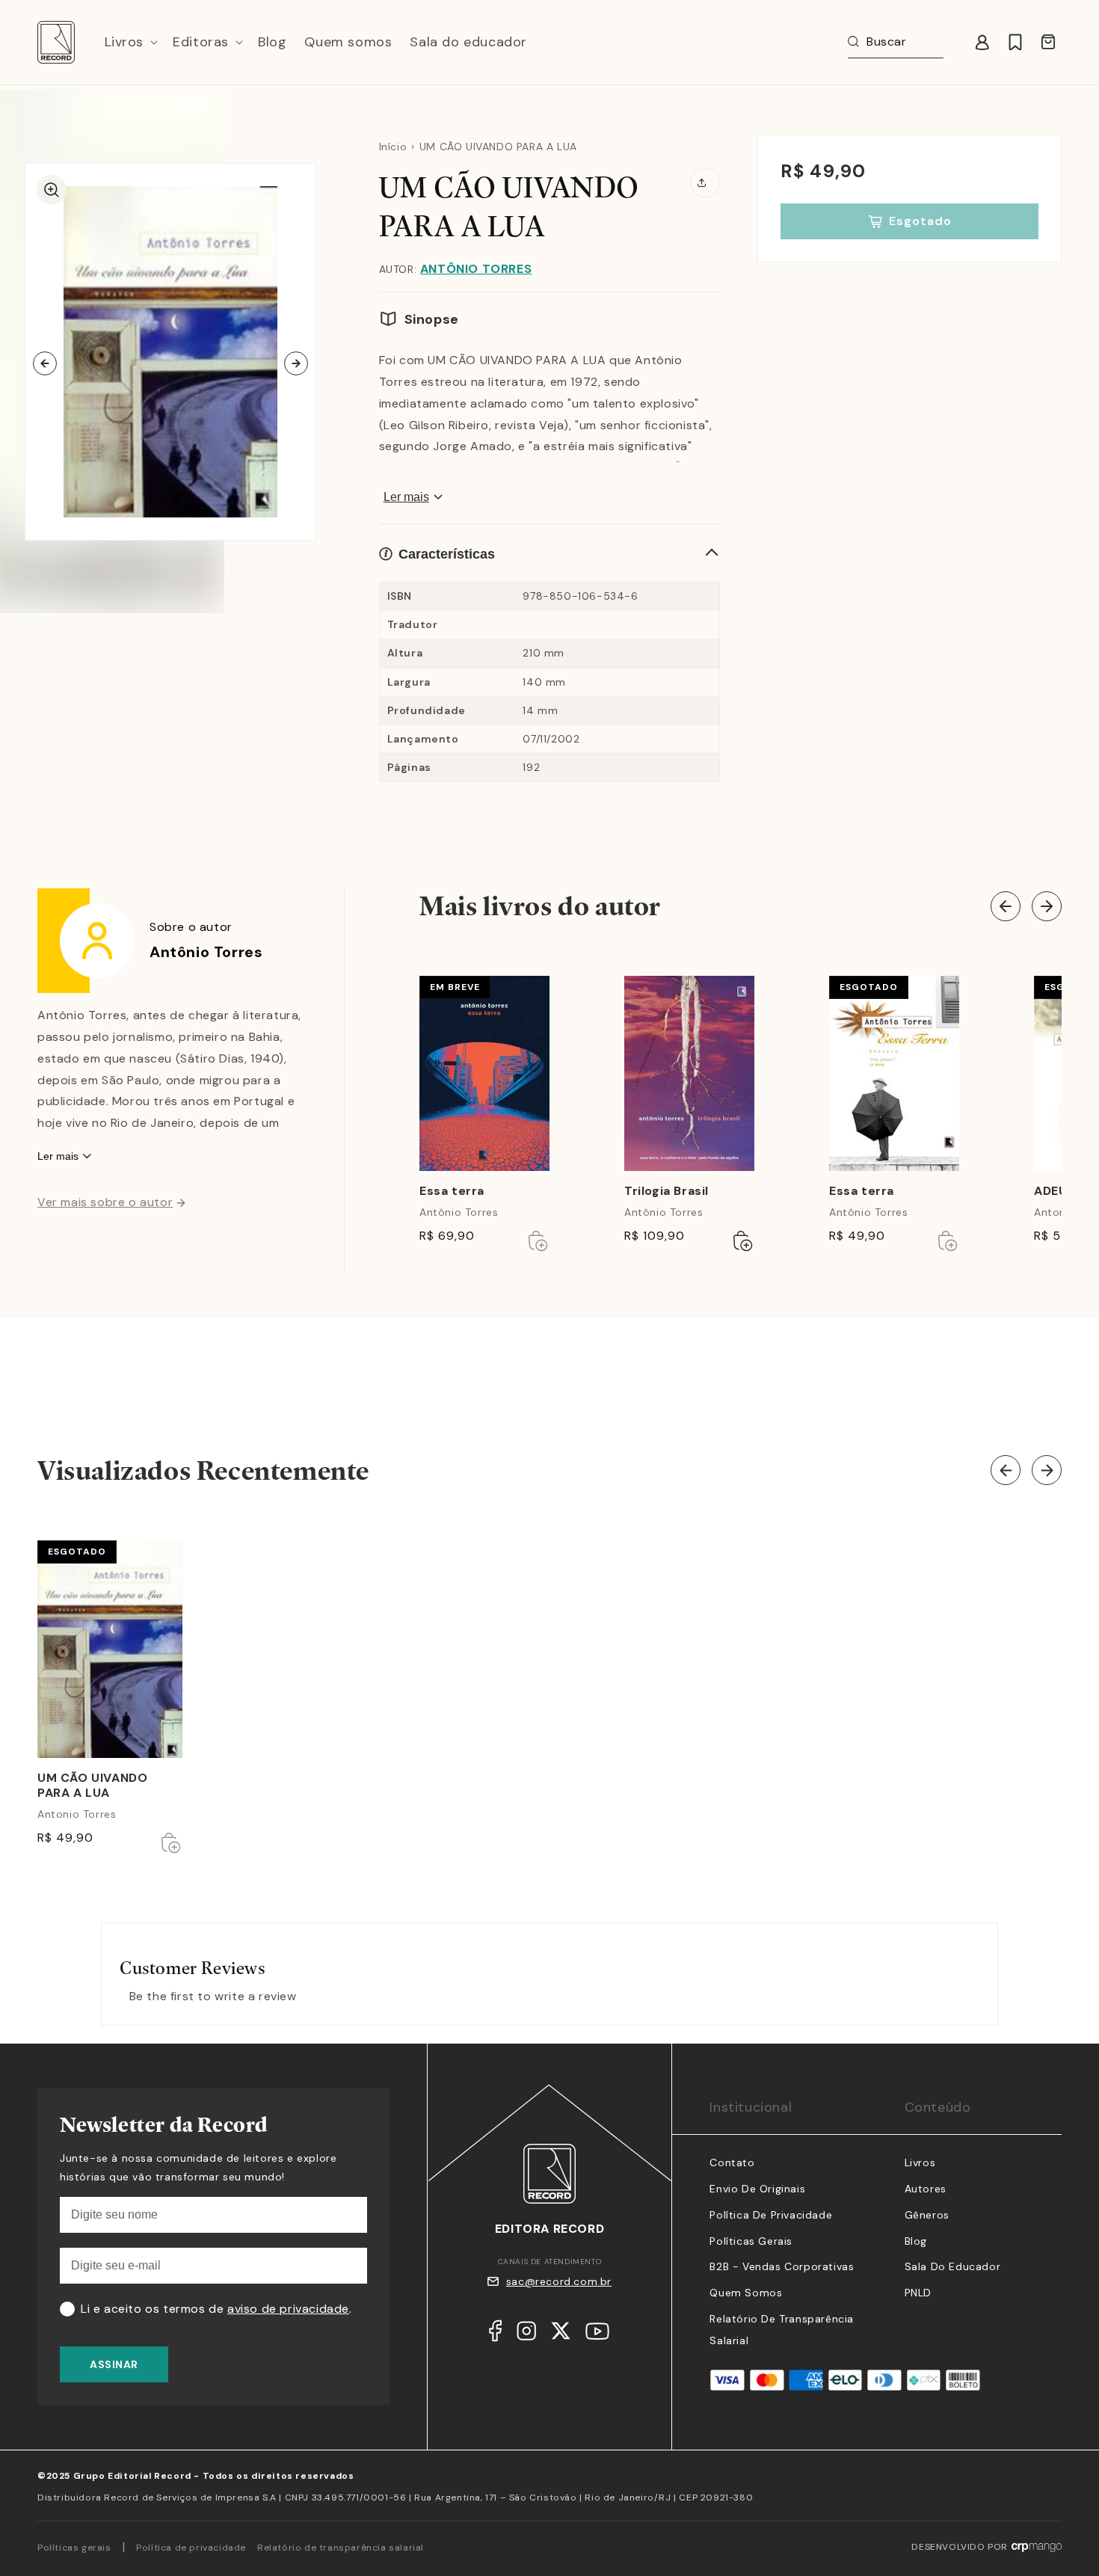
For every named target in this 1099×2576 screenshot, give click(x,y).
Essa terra (452, 1191)
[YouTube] (597, 2335)
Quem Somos (746, 2293)
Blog (916, 2241)
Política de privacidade (191, 2548)
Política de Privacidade (771, 2215)
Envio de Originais (757, 2189)
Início (393, 147)
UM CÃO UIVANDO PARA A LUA (92, 1786)
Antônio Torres (476, 269)
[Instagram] (526, 2334)
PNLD (918, 2293)
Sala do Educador (953, 2266)
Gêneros (927, 2215)
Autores (926, 2189)
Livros (920, 2162)
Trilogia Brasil (667, 1191)
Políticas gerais (74, 2548)
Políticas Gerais (751, 2241)
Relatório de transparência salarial (341, 2548)
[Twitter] (561, 2334)
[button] (130, 42)
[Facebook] (495, 2334)
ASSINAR (114, 2364)
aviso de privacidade (288, 2309)
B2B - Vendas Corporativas (782, 2266)
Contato (732, 2162)
